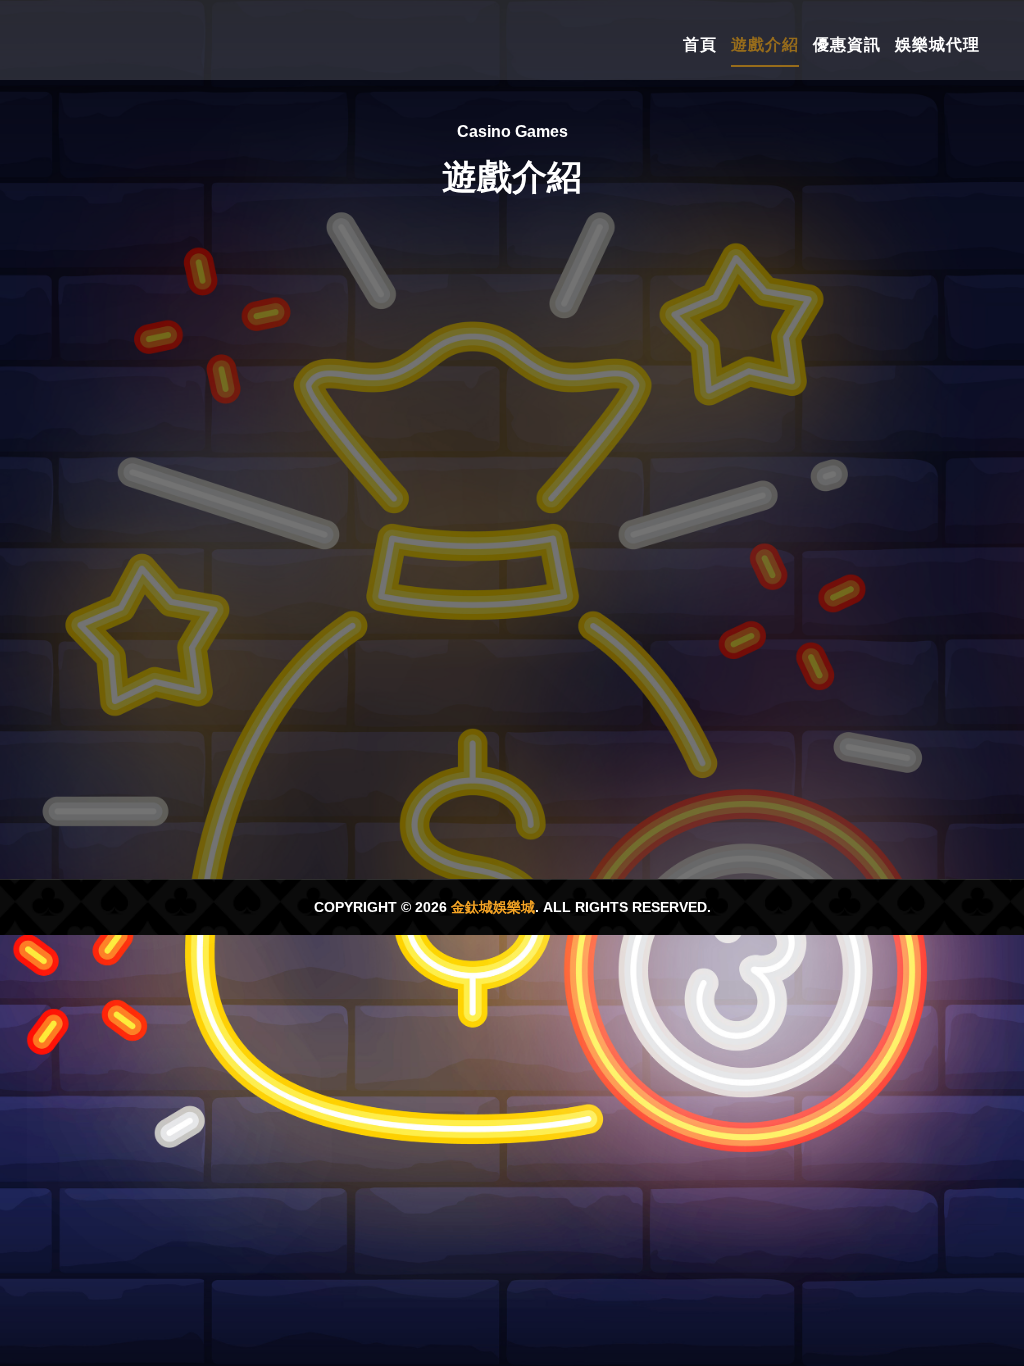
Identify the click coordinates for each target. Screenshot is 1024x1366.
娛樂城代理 (937, 44)
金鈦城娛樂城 (493, 907)
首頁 (700, 44)
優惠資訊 (847, 44)
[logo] (139, 40)
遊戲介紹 (765, 44)
